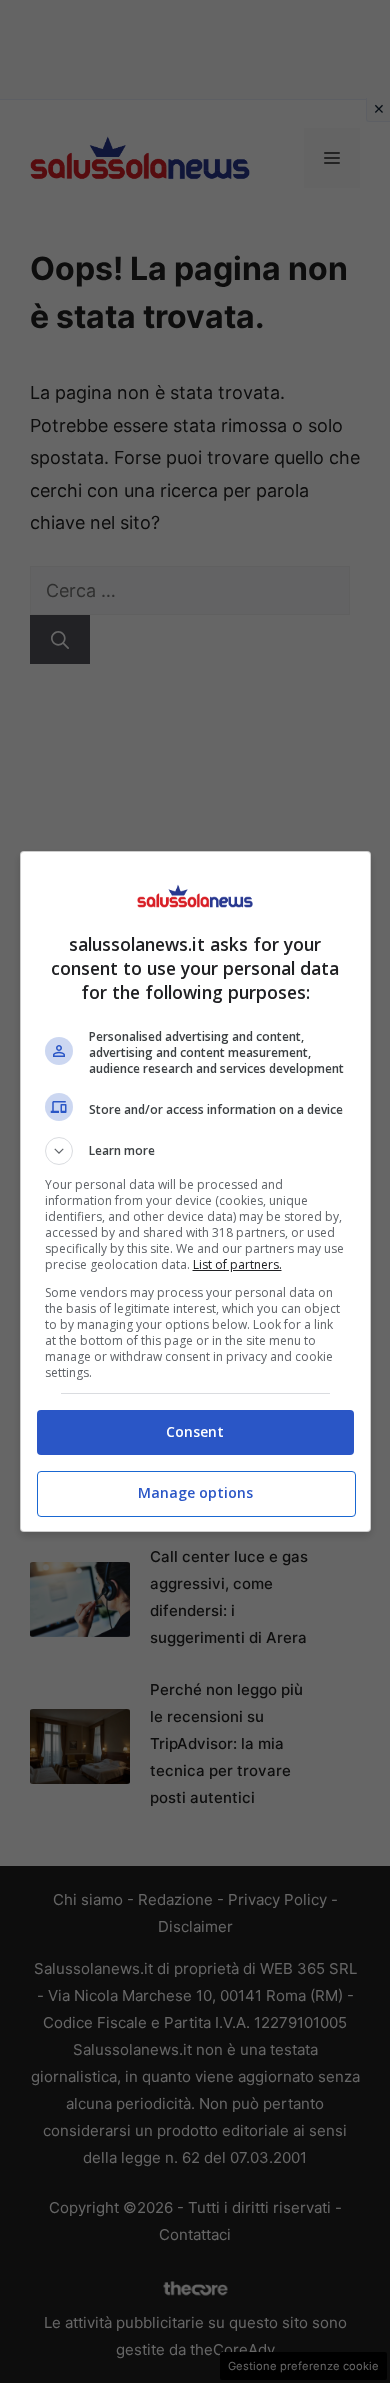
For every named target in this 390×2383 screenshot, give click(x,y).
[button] (195, 1151)
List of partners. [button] (237, 1264)
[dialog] (195, 1191)
